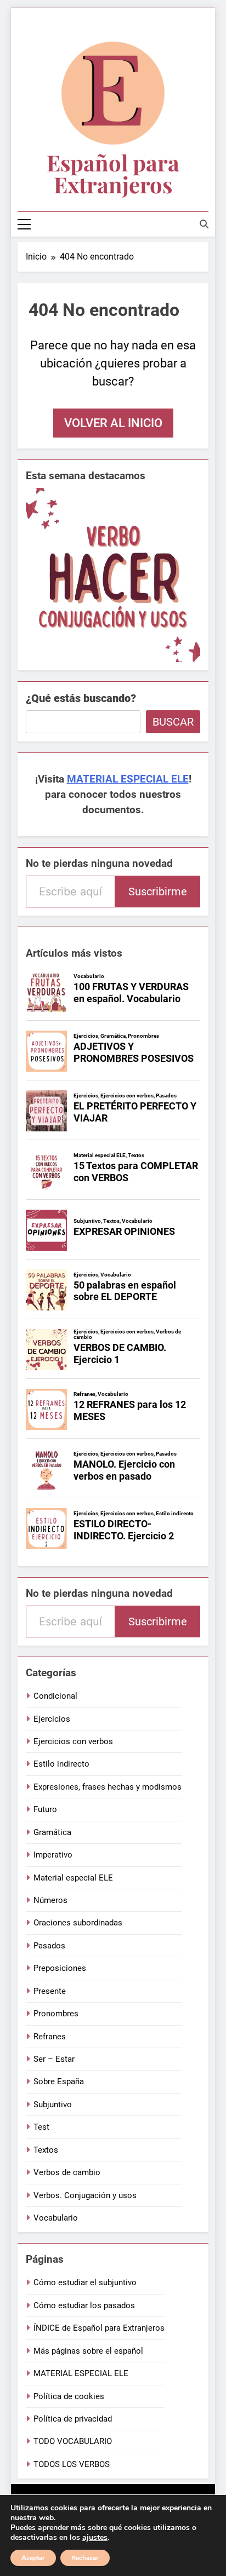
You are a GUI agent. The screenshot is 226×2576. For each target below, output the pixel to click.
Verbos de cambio (67, 2172)
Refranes (50, 2037)
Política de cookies (69, 2396)
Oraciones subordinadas (78, 1923)
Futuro (45, 1809)
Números (50, 1900)
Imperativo (53, 1855)
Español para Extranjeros (113, 173)
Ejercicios (52, 1719)
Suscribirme (158, 892)
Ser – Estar (54, 2059)
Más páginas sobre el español (88, 2351)
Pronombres (56, 2014)
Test (41, 2127)
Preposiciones (60, 1968)
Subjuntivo (53, 2104)
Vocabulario (56, 2218)
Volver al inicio (113, 423)
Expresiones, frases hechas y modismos (108, 1787)
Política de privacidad (73, 2419)
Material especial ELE (73, 1878)
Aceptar (33, 2558)
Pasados (49, 1946)
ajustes (95, 2538)
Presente (50, 1991)
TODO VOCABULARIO (73, 2441)
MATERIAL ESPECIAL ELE (128, 779)
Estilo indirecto (61, 1764)
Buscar (173, 722)
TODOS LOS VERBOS (72, 2464)
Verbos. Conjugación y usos (85, 2195)
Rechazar (85, 2558)
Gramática (52, 1832)
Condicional (55, 1696)
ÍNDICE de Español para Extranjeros (99, 2328)
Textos (46, 2150)
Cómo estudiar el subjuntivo (85, 2282)
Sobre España (59, 2081)
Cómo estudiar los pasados (84, 2305)
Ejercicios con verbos (73, 1741)
